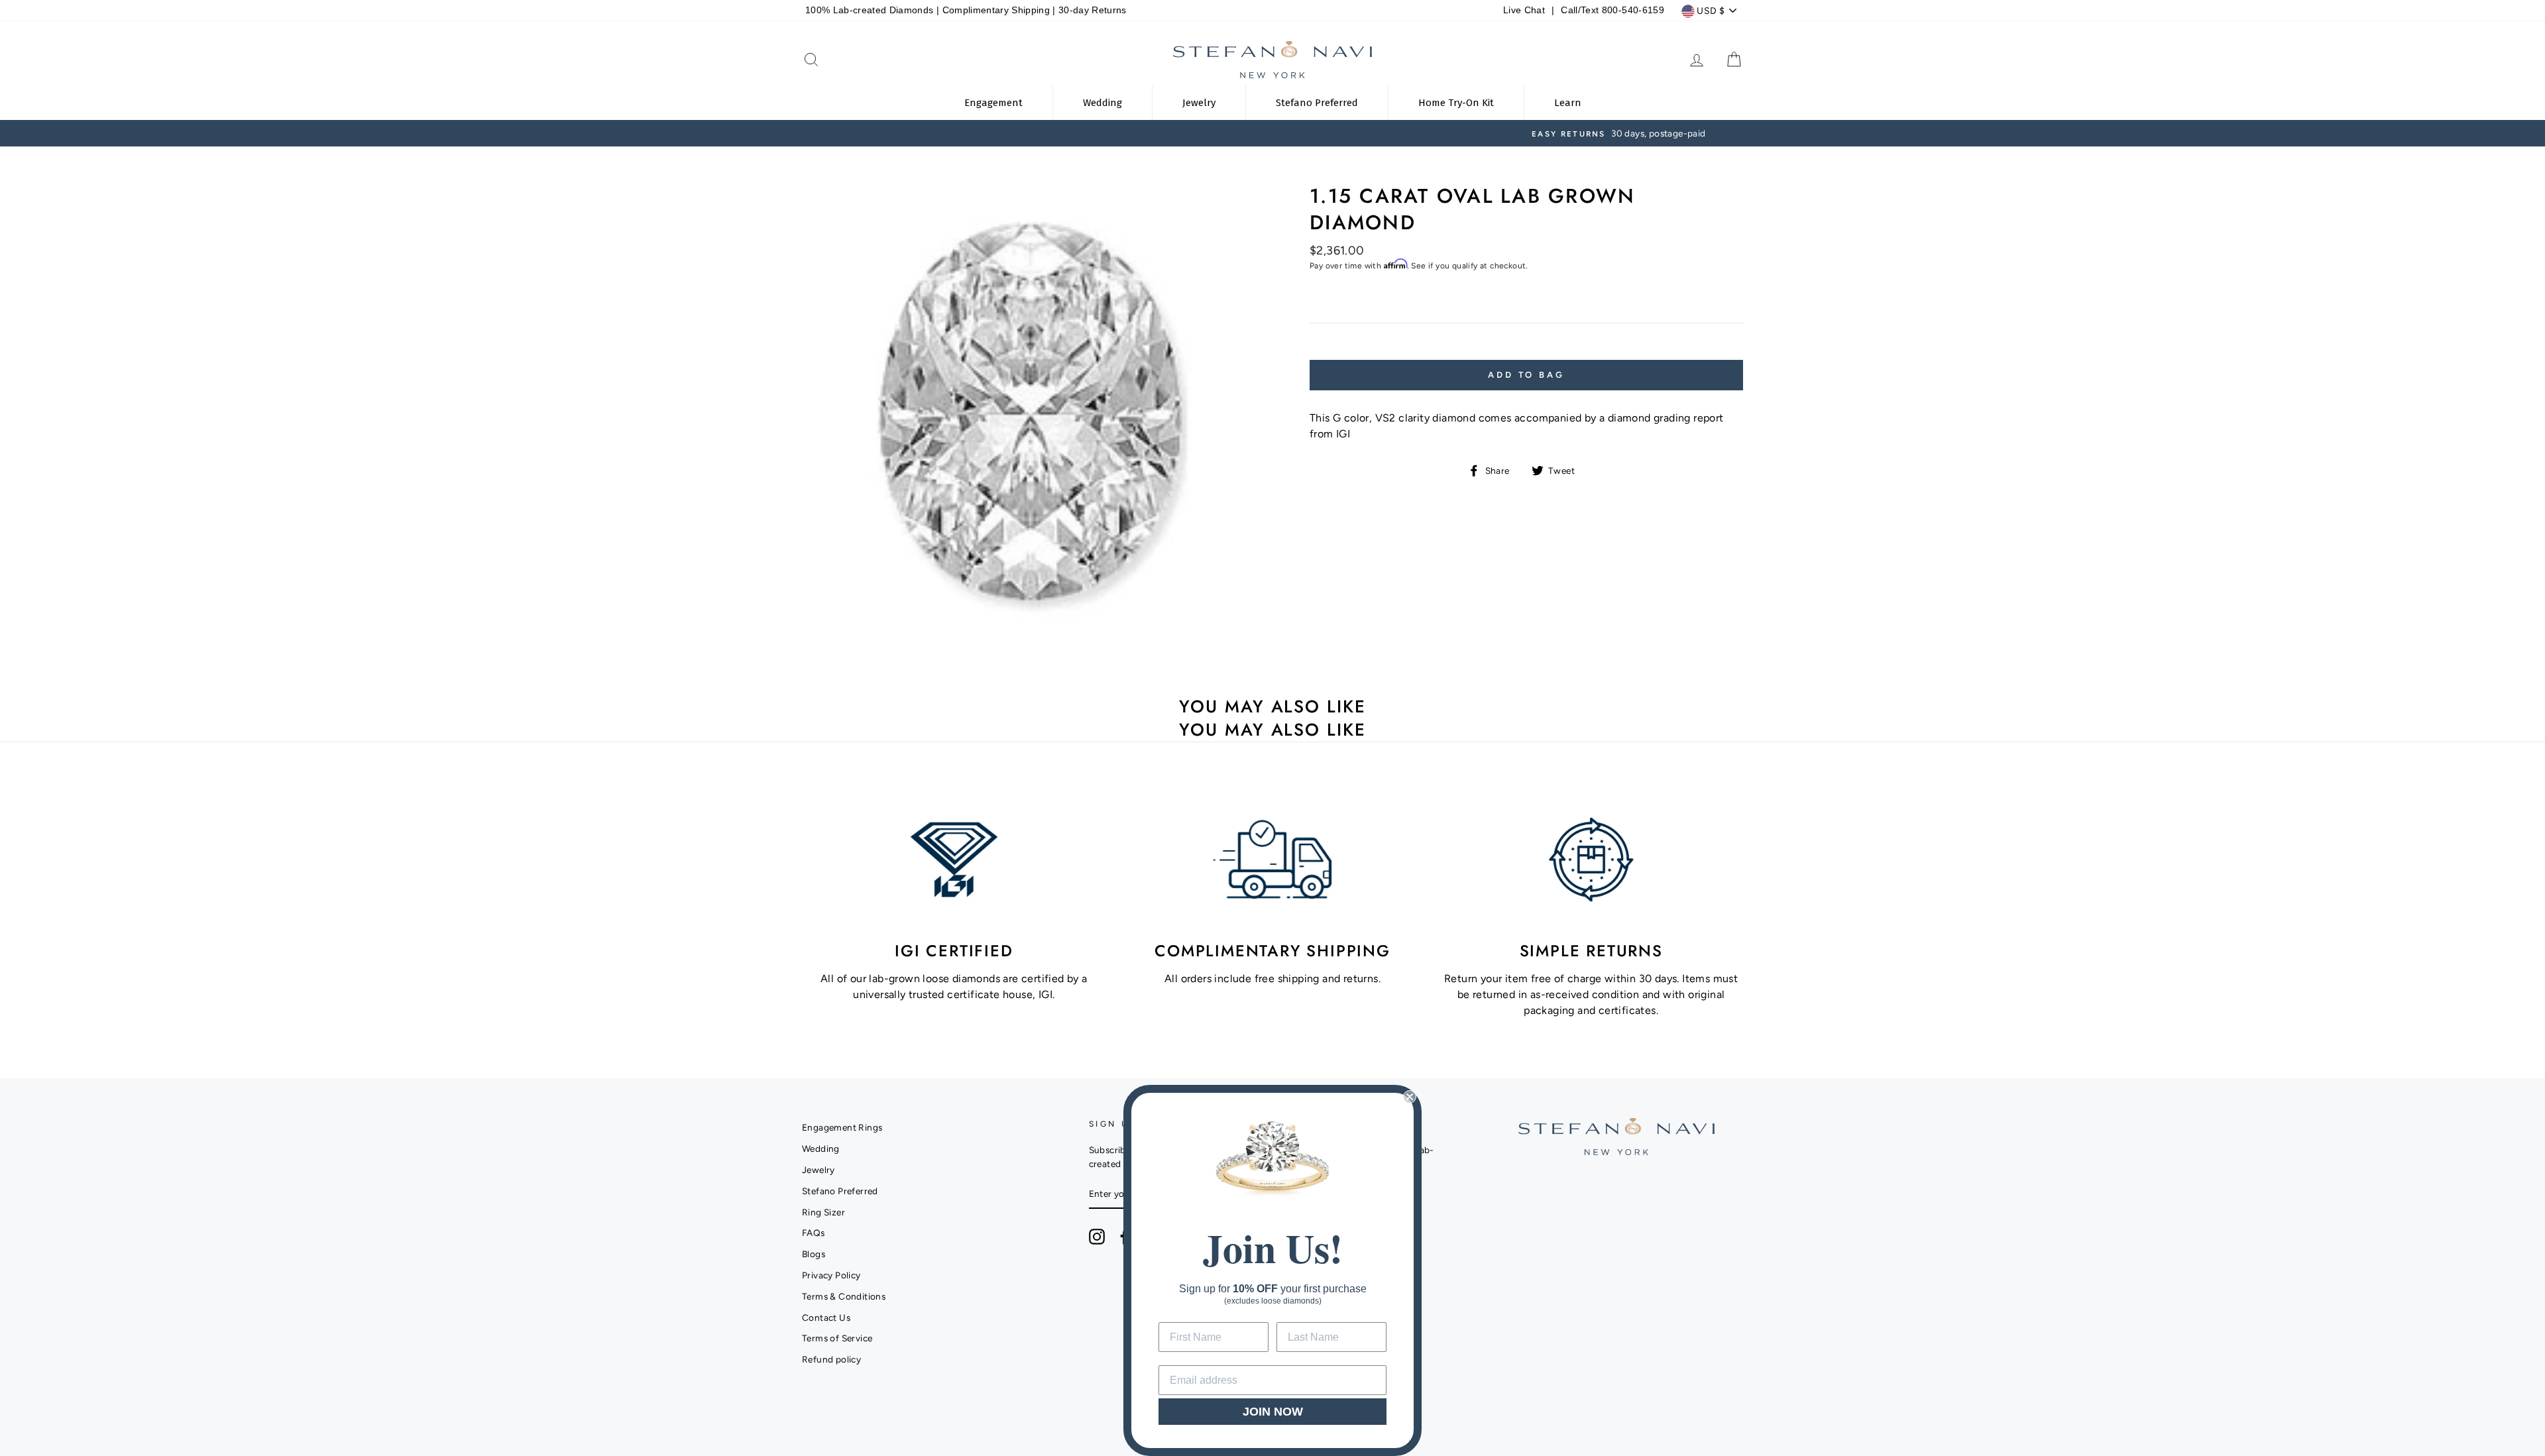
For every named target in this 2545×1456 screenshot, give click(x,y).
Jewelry (819, 1170)
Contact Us (826, 1317)
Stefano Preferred (840, 1191)
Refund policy (831, 1359)
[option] (1272, 133)
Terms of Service (837, 1338)
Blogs (814, 1254)
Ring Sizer (823, 1212)
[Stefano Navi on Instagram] (1097, 1237)
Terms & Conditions (844, 1296)
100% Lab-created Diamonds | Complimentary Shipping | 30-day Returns (966, 10)
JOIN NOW (1273, 1412)
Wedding (821, 1148)
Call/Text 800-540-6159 (1612, 10)
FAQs (814, 1233)
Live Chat (1524, 10)
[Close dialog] (1410, 1097)
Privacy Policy (831, 1275)
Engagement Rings (842, 1127)
